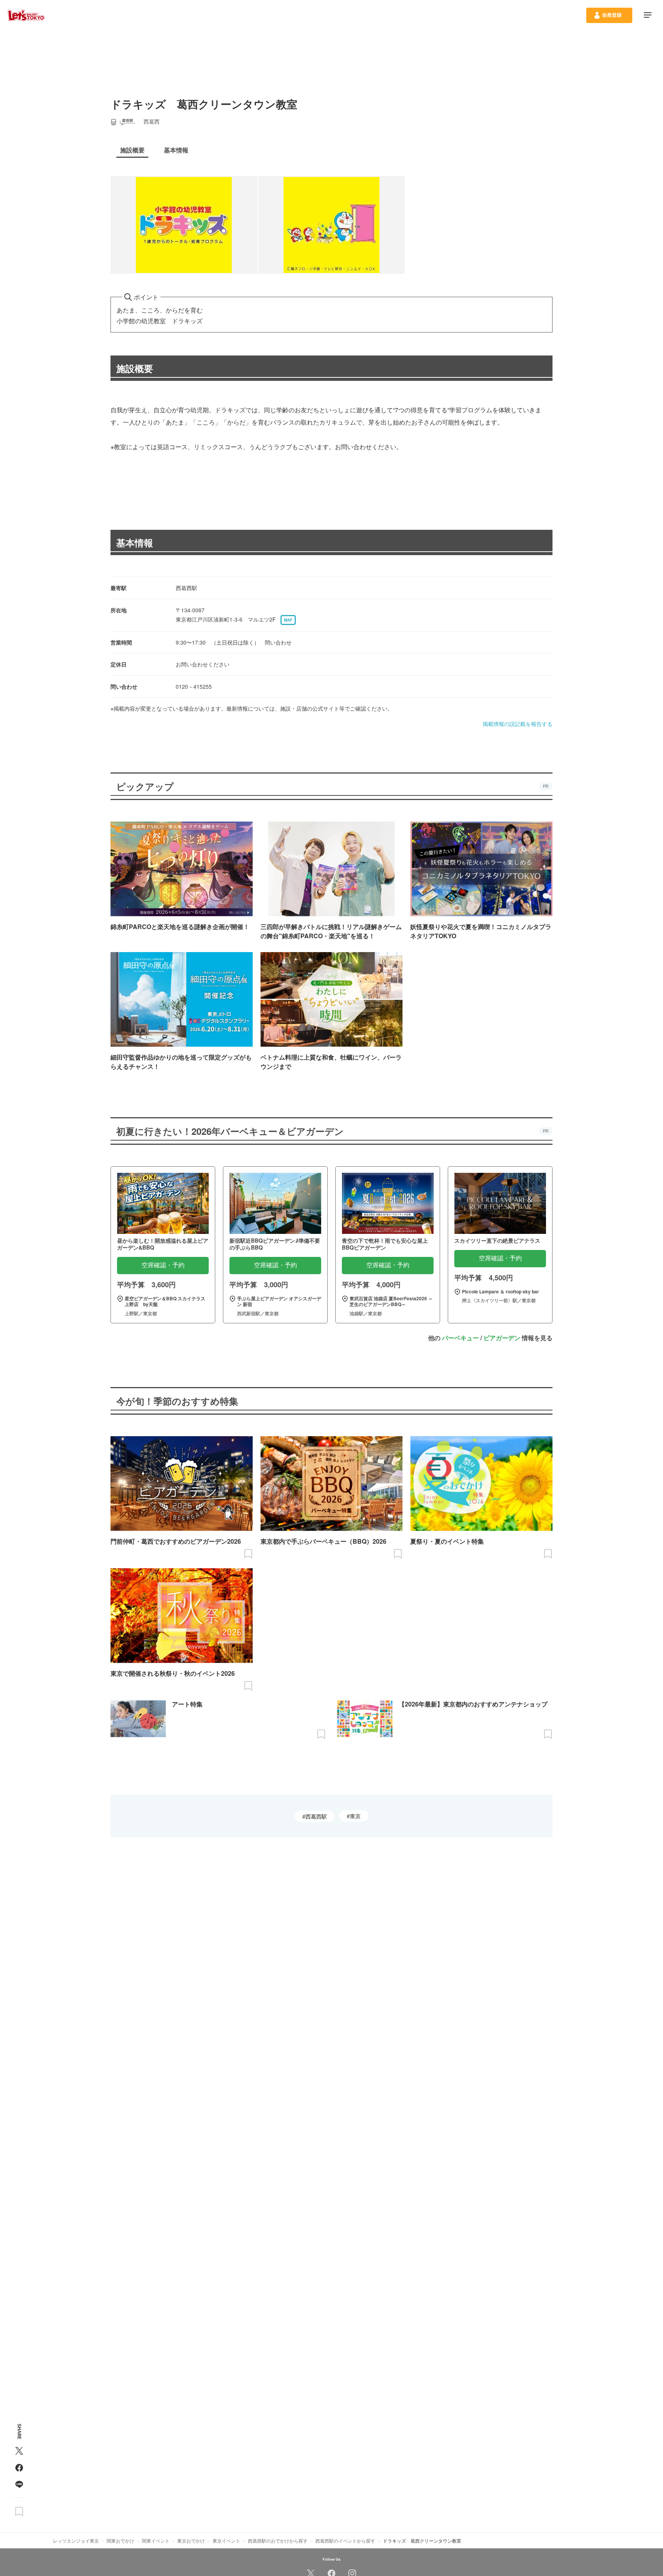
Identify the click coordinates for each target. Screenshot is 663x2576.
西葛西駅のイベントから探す (345, 2540)
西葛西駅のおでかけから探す (278, 2540)
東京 (355, 1816)
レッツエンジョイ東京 (76, 2540)
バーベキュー (460, 1338)
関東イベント (156, 2540)
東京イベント (226, 2540)
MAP (288, 620)
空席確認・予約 (163, 1265)
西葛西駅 (316, 1816)
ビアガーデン (502, 1338)
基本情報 (135, 542)
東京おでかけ (191, 2540)
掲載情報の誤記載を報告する (518, 724)
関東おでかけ (120, 2540)
